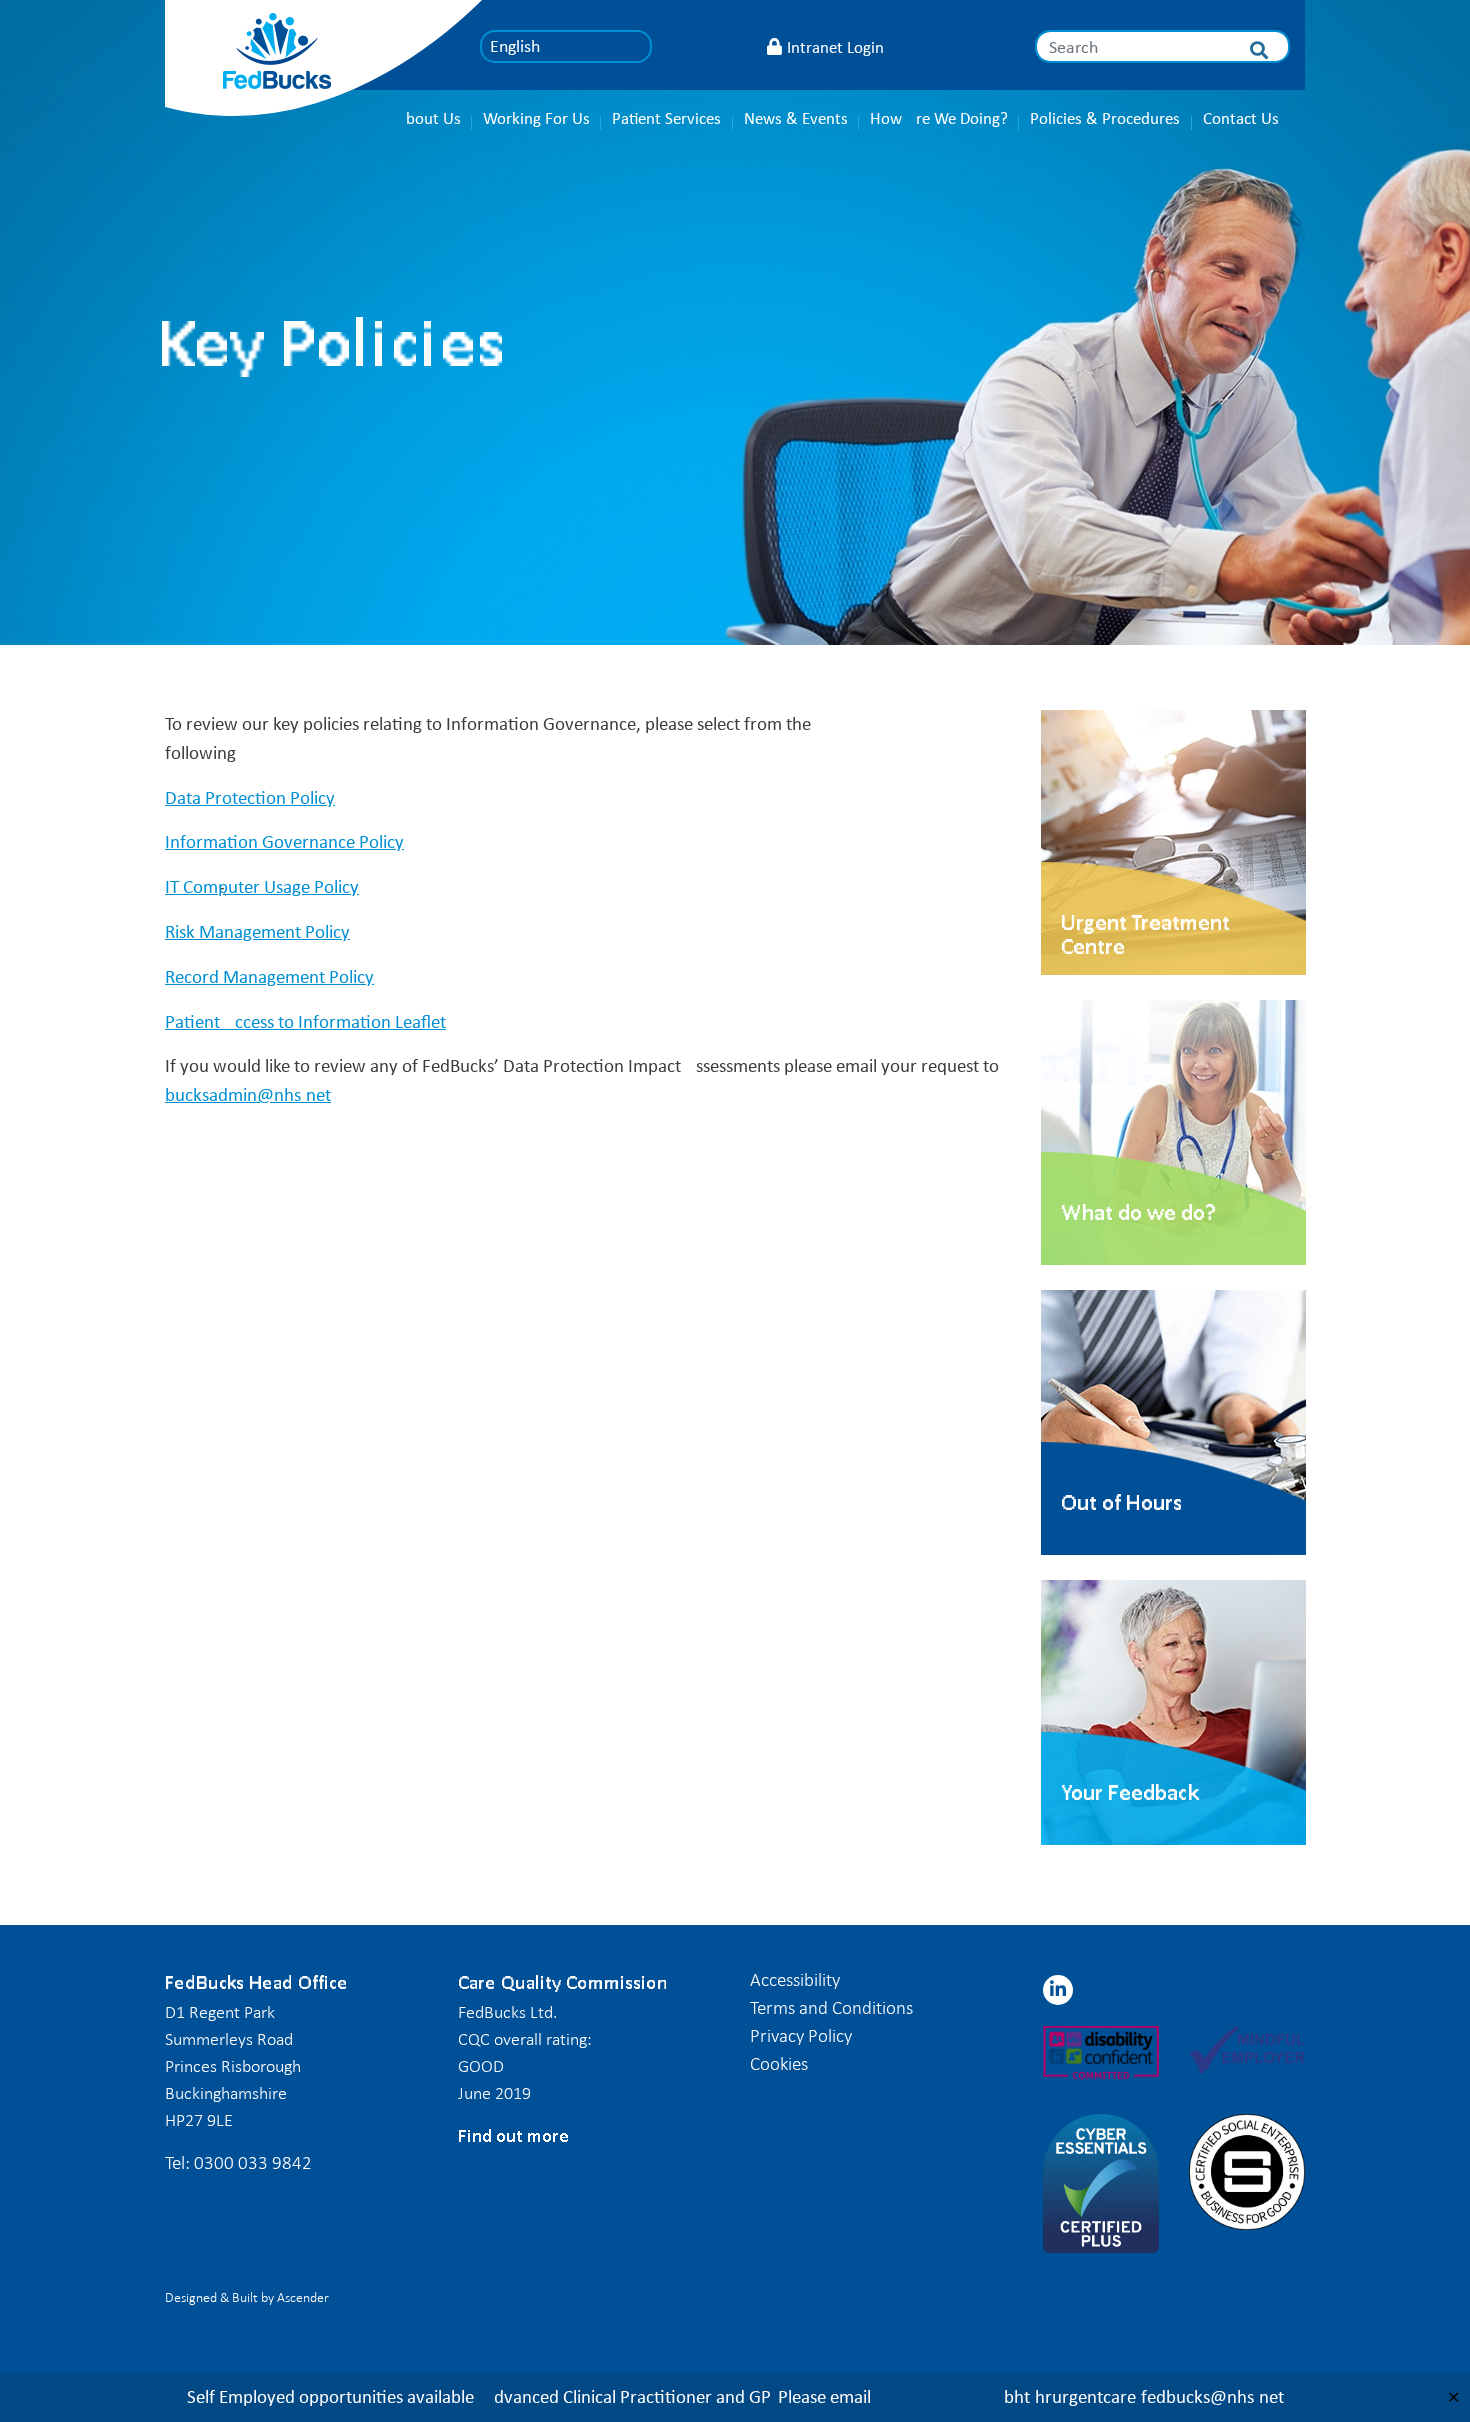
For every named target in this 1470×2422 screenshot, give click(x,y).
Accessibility (795, 1979)
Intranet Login (835, 47)
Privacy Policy (801, 2035)
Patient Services (666, 118)
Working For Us (536, 118)
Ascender (303, 2297)
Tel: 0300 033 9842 (238, 2162)
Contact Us (1241, 118)
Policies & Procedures (1105, 118)
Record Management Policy (269, 976)
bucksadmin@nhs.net (248, 1094)
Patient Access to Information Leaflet (305, 1021)
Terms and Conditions (831, 2007)
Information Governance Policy (284, 841)
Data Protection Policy (250, 797)
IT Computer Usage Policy (262, 886)
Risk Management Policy (257, 931)
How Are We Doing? (939, 118)
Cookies (779, 2063)
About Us (428, 118)
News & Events (796, 118)
